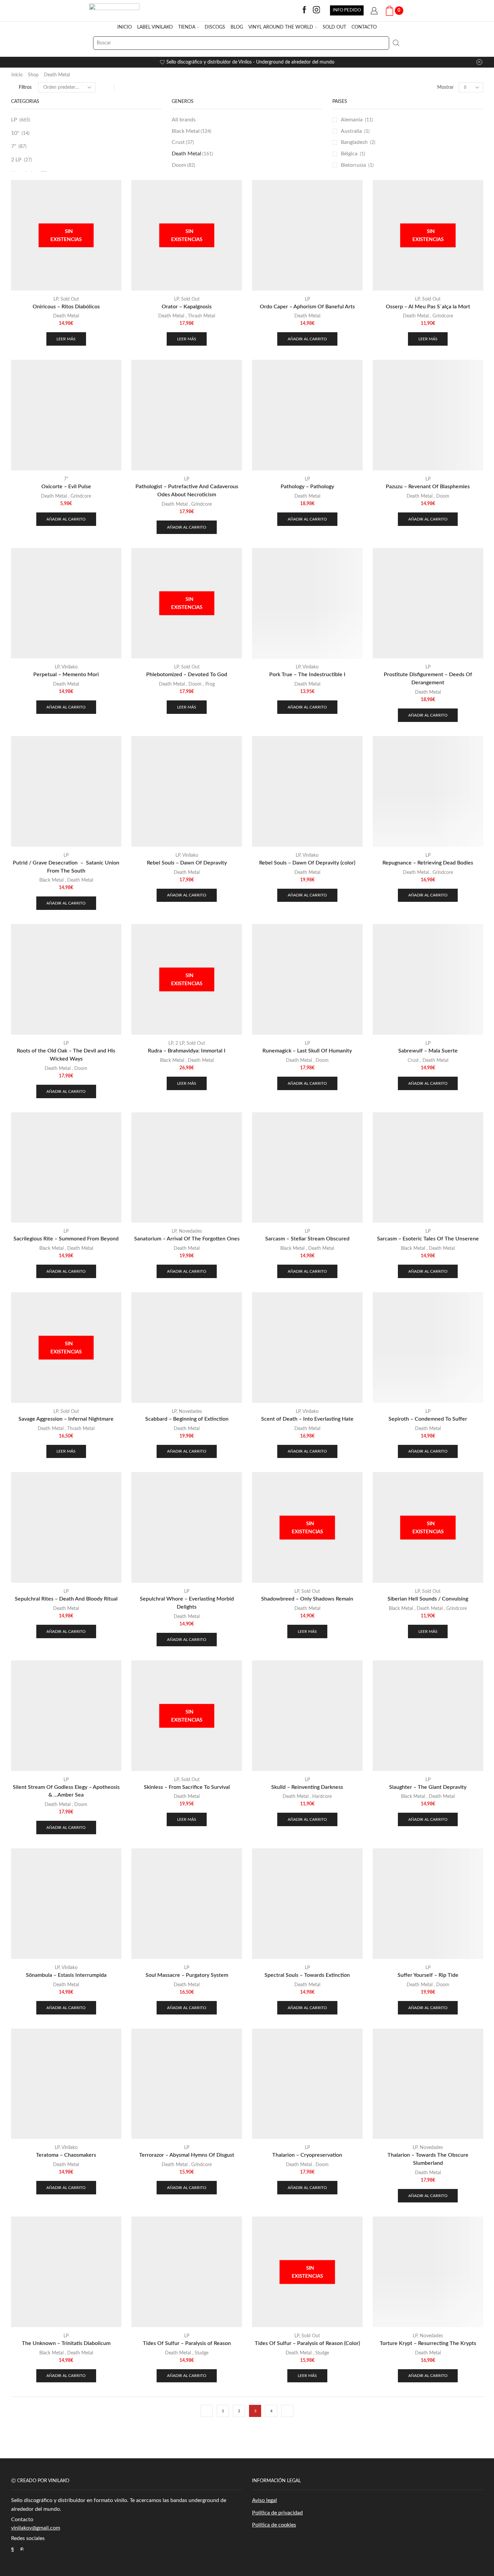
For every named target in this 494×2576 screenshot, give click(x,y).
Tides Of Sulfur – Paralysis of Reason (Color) (307, 2343)
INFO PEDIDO (347, 10)
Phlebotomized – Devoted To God (187, 675)
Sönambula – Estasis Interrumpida (66, 1975)
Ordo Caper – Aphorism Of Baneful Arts (307, 307)
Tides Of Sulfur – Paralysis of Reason (187, 2343)
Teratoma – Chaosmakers (66, 2155)
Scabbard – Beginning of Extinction (187, 1419)
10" (15, 133)
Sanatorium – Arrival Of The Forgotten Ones (187, 1239)
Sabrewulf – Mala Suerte (428, 1051)
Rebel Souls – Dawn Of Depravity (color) (307, 863)
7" (14, 146)
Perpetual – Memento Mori (66, 675)
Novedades (190, 1231)
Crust (183, 142)
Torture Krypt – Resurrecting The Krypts (428, 2343)
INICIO (125, 27)
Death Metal (57, 75)
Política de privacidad (277, 2513)
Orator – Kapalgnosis (187, 307)
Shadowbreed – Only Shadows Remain (307, 1599)
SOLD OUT (334, 27)
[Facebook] (304, 10)
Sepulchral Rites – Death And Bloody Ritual (66, 1599)
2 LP (16, 160)
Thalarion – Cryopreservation (307, 2155)
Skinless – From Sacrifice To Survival (187, 1787)
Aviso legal (264, 2500)
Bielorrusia (353, 165)
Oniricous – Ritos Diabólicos (66, 307)
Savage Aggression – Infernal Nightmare (66, 1419)
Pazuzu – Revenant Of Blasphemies (428, 487)
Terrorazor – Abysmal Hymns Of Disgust (187, 2155)
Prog (210, 684)
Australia (351, 131)
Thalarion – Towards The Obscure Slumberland (428, 2159)
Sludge (201, 2353)
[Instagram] (317, 10)
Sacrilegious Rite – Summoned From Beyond (66, 1239)
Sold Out (70, 299)
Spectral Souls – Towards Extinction (307, 1975)
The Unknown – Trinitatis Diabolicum (66, 2343)
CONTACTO (364, 27)
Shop (33, 75)
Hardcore (322, 1797)
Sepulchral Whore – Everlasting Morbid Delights (187, 1603)
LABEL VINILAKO (155, 27)
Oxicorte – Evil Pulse (66, 487)
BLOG (237, 27)
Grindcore (443, 316)
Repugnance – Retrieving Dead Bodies (428, 863)
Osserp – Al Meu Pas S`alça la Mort (428, 307)
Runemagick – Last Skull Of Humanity (307, 1051)
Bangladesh (354, 142)
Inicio (17, 75)
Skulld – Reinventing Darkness (307, 1787)
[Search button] (396, 43)
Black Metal (192, 131)
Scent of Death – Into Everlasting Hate (307, 1419)
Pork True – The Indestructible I (307, 675)
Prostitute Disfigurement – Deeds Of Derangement (428, 679)
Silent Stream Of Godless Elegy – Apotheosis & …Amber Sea (66, 1791)
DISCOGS (215, 27)
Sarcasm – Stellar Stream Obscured (307, 1239)
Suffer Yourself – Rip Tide (428, 1975)
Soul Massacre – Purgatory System (187, 1975)
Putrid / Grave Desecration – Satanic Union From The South (66, 867)
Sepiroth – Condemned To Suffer (428, 1419)
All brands (184, 120)
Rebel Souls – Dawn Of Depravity (187, 863)
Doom (183, 165)
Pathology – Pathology (307, 487)
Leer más (66, 339)
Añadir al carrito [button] (307, 339)
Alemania (352, 120)
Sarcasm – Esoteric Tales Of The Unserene (428, 1239)
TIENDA (187, 27)
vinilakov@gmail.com (36, 2528)
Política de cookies (274, 2525)
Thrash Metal (201, 316)
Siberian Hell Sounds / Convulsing (428, 1599)
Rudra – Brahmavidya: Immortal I (187, 1051)
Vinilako (70, 667)
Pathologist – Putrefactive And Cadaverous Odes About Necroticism (187, 491)
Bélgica (349, 154)
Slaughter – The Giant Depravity (428, 1787)
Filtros (25, 87)
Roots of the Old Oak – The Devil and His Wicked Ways (66, 1055)
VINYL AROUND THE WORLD (281, 27)
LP (14, 120)
